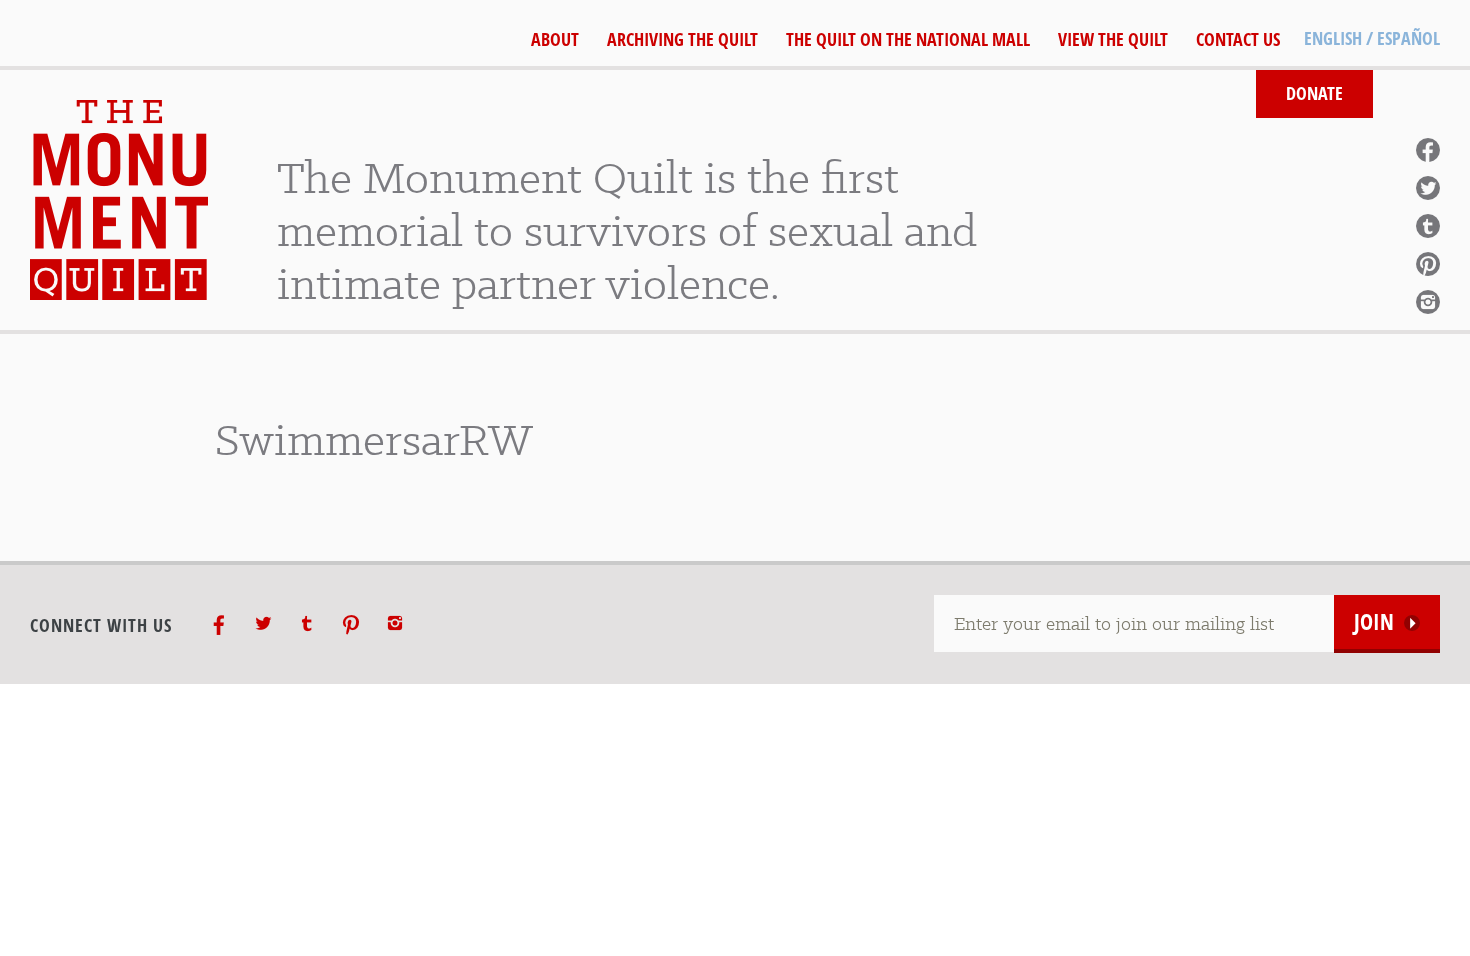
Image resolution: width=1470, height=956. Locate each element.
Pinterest (1428, 264)
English (1333, 38)
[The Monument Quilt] (119, 200)
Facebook (1428, 150)
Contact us (1238, 39)
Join (1374, 622)
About (555, 39)
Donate (1314, 93)
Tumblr (1428, 226)
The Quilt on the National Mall (908, 39)
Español (1408, 38)
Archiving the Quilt (682, 39)
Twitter (1428, 188)
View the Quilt (1113, 39)
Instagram (1428, 302)
